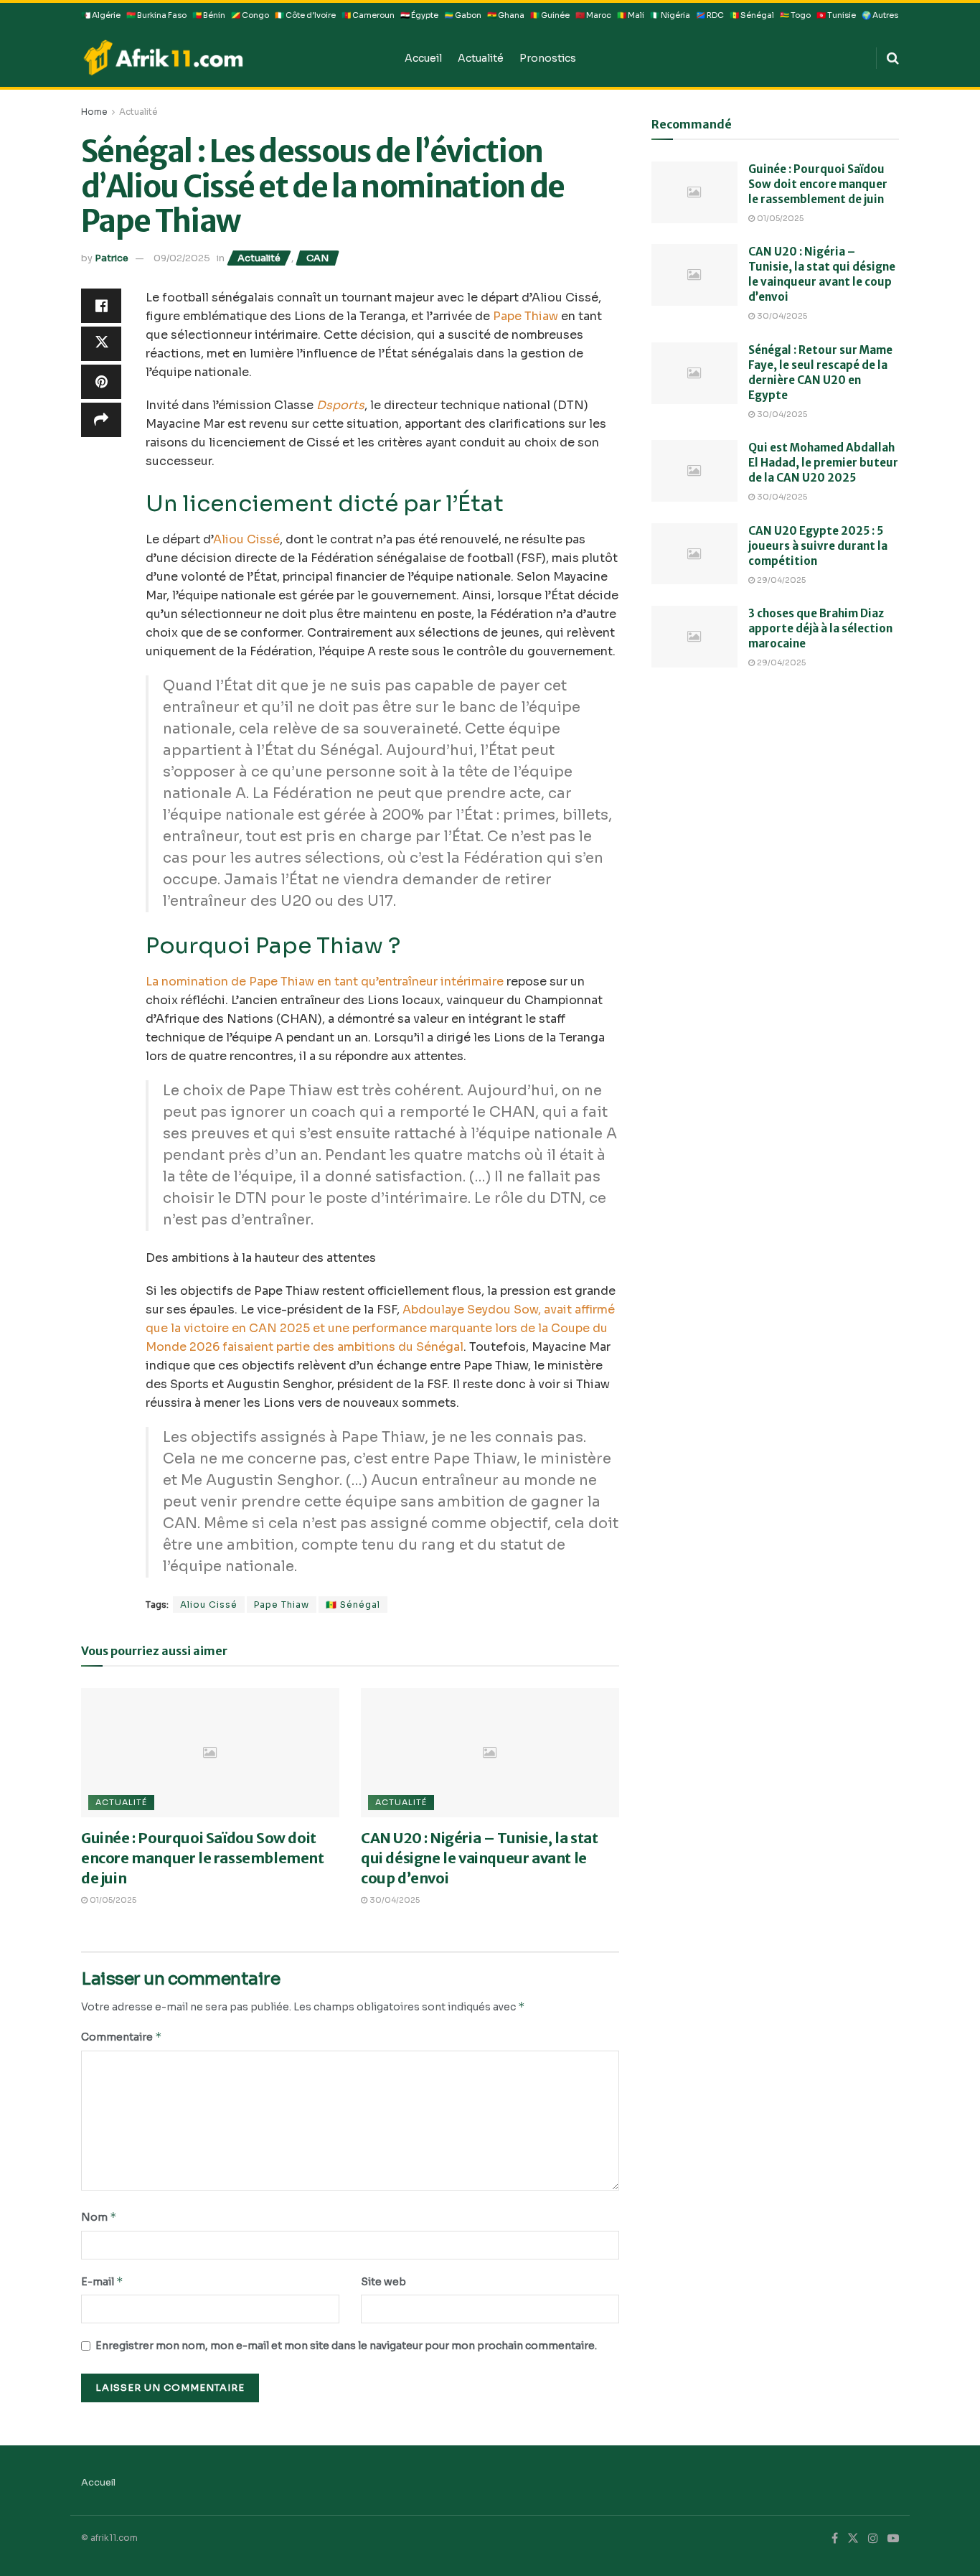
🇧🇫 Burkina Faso (156, 15)
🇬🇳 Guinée (550, 15)
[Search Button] (893, 58)
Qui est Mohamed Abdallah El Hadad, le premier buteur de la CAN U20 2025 (823, 463)
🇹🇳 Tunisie (836, 15)
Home (94, 112)
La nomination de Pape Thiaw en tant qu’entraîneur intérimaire (325, 982)
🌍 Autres (880, 15)
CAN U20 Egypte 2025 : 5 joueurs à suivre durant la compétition (818, 546)
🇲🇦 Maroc (593, 15)
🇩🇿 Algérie (101, 15)
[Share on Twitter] (101, 344)
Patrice (112, 258)
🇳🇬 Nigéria (670, 15)
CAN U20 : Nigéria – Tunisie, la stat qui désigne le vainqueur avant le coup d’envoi (480, 1858)
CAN (317, 258)
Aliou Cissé (246, 539)
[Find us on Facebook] (835, 2539)
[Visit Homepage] (233, 57)
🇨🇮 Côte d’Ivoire (305, 15)
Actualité (481, 58)
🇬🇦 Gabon (463, 15)
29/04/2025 (780, 580)
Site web (383, 2282)
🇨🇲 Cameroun (368, 15)
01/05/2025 (112, 1900)
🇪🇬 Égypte (419, 15)
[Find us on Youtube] (893, 2539)
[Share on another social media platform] (101, 420)
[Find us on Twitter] (853, 2539)
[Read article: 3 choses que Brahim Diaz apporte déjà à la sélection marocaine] (694, 637)
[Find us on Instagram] (873, 2539)
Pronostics (548, 58)
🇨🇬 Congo (250, 15)
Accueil (423, 58)
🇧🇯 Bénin (209, 15)
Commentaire (122, 2037)
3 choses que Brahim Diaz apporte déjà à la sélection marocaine (820, 628)
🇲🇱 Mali (631, 15)
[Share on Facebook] (101, 306)
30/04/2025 (394, 1900)
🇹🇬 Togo (795, 15)
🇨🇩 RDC (710, 15)
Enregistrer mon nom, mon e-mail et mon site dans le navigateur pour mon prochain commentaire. (346, 2346)
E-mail (102, 2281)
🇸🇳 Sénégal (752, 15)
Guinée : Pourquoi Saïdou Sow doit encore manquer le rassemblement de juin (203, 1858)
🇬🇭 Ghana (506, 15)
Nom (99, 2217)
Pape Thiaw (526, 316)
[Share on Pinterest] (101, 382)
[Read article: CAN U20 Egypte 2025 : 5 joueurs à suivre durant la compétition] (694, 554)
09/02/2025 (182, 258)
